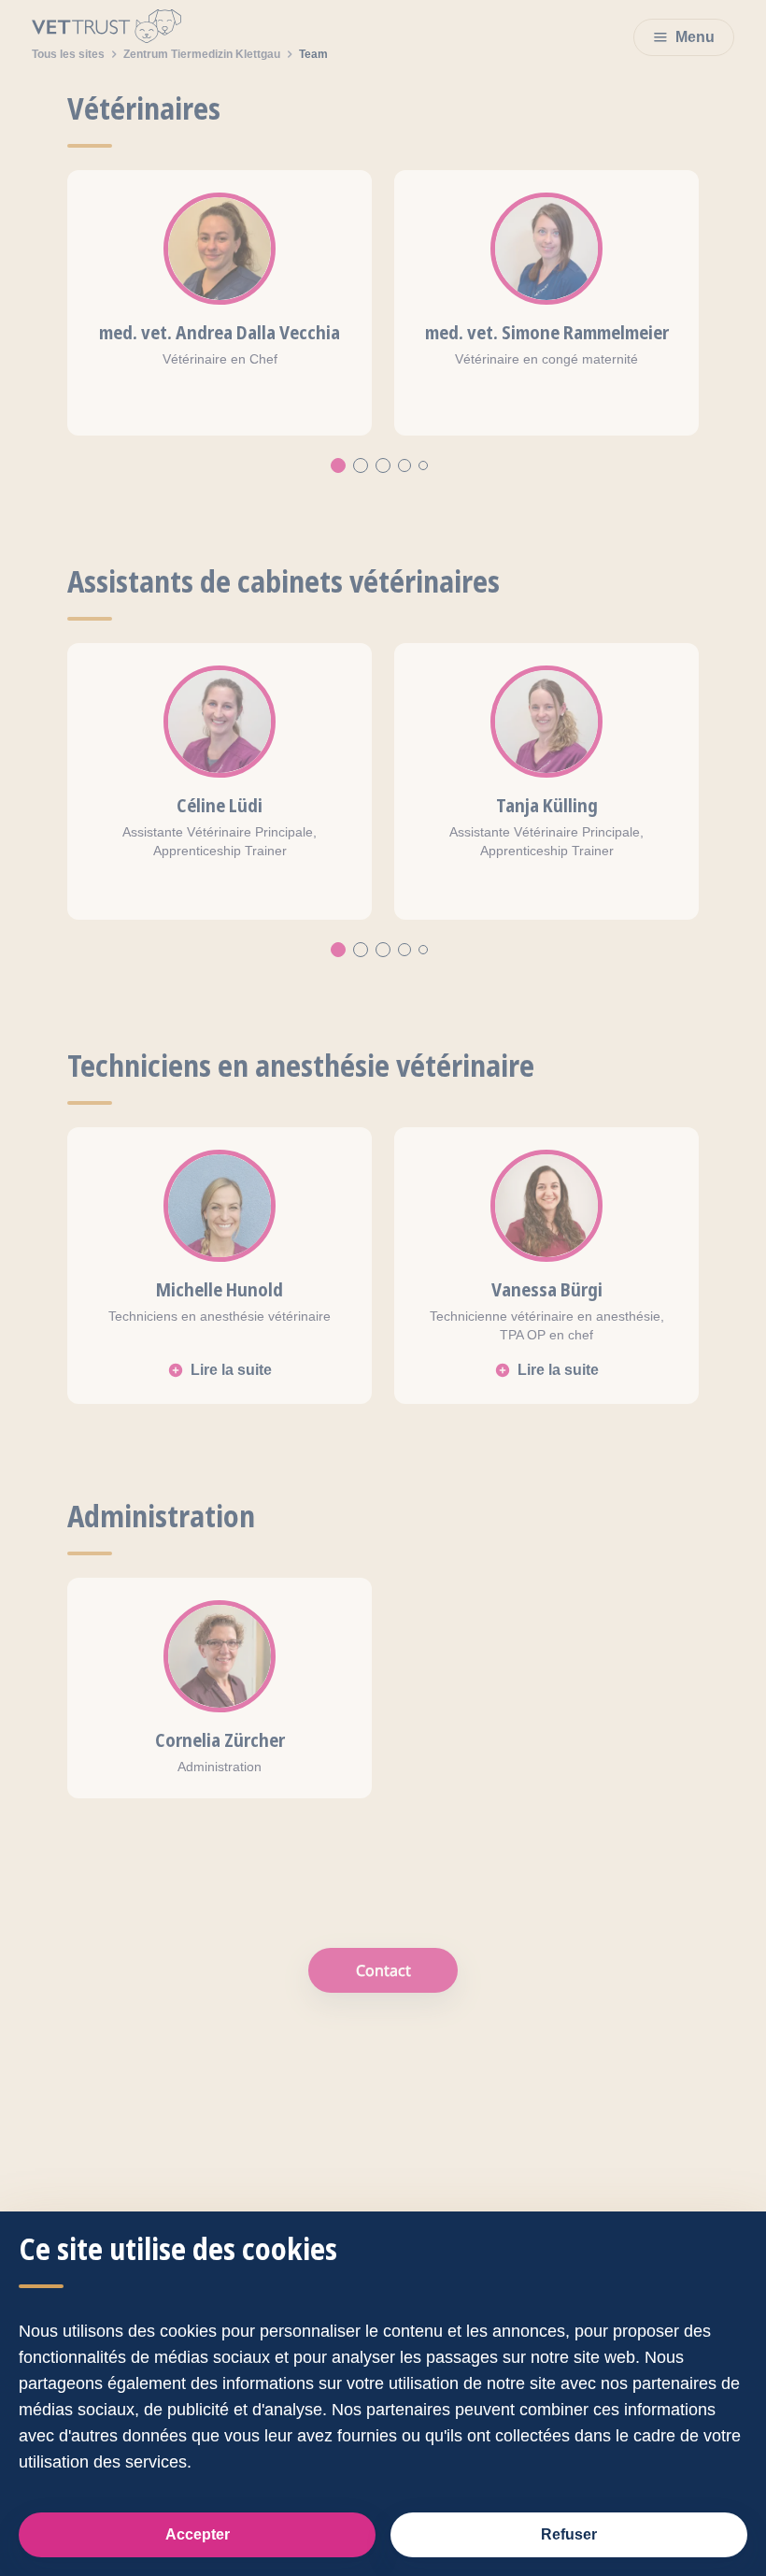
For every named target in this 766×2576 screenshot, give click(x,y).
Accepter (198, 2534)
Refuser (569, 2534)
